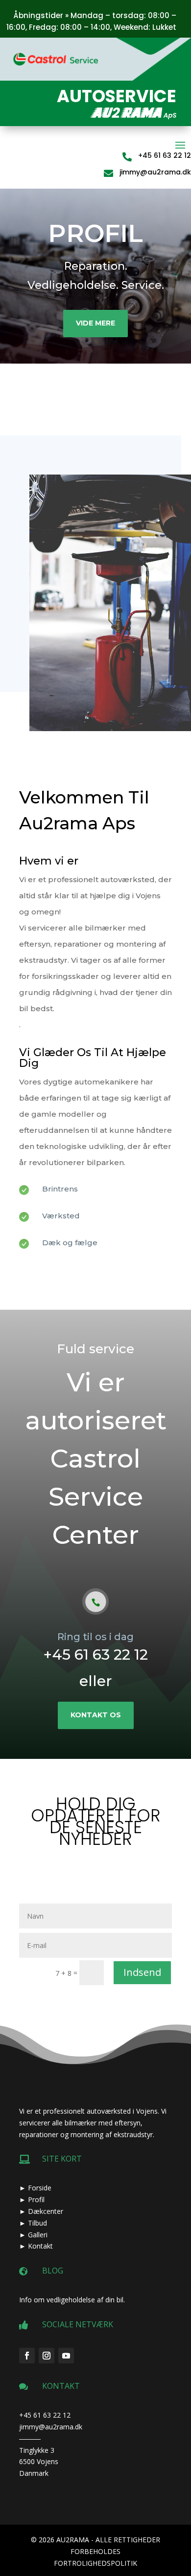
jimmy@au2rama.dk (155, 172)
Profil (36, 2199)
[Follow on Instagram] (47, 2356)
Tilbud (37, 2223)
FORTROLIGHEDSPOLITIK (95, 2563)
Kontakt (40, 2246)
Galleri (38, 2235)
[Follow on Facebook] (27, 2356)
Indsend (142, 1972)
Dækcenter (46, 2211)
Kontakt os (96, 1715)
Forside (40, 2188)
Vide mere (95, 323)
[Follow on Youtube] (66, 2356)
